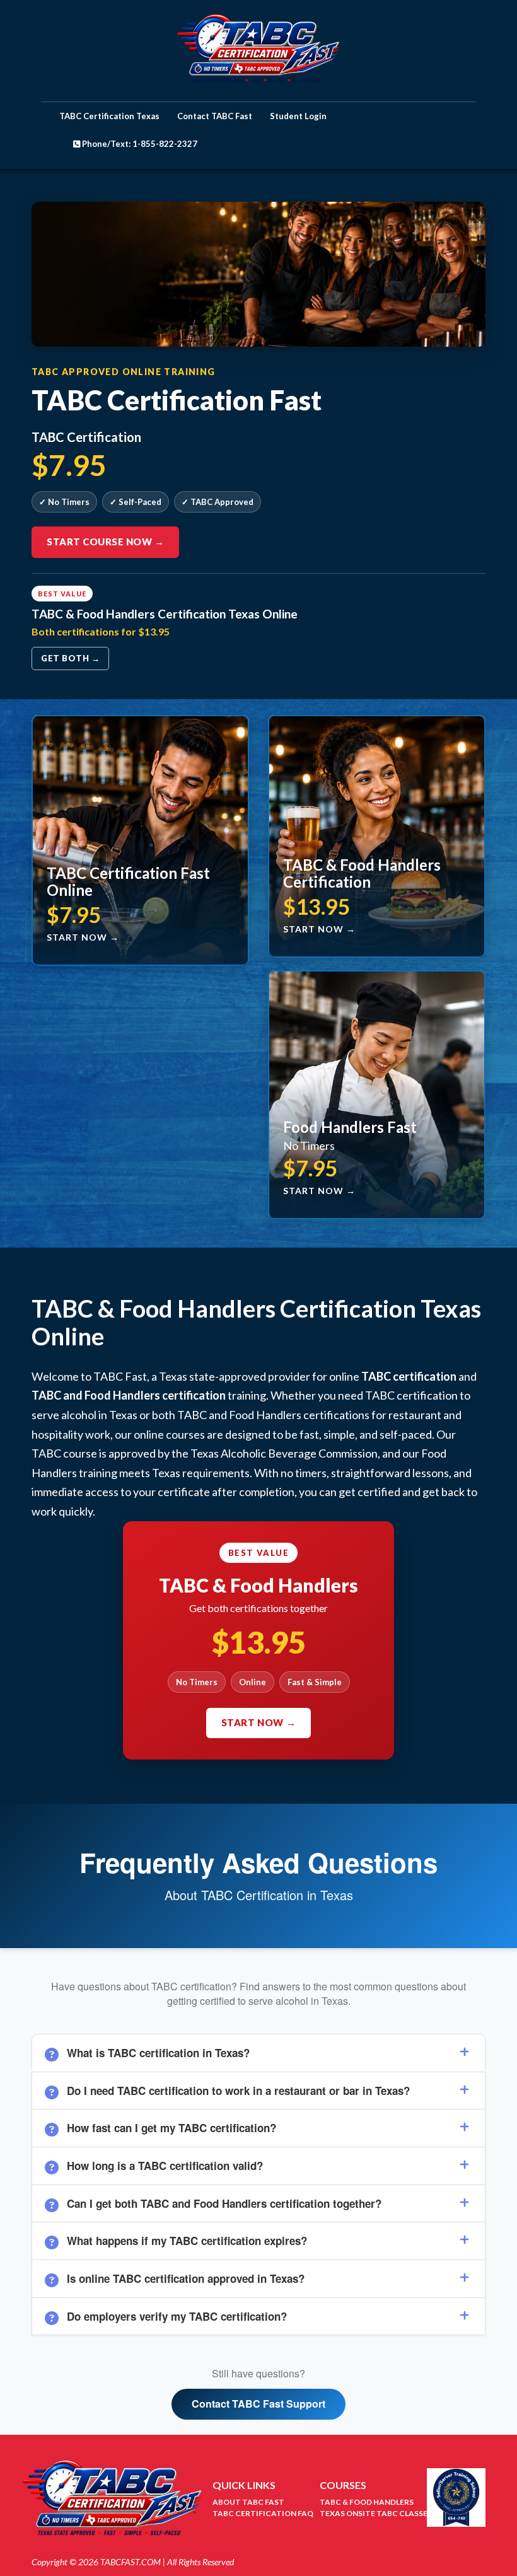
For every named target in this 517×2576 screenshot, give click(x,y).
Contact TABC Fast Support (258, 2404)
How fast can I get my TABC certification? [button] (171, 2128)
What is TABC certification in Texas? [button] (158, 2053)
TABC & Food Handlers (367, 2502)
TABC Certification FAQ (263, 2513)
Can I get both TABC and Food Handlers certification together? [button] (224, 2203)
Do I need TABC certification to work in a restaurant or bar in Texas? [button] (238, 2091)
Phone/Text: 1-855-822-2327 (139, 144)
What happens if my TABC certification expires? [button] (187, 2241)
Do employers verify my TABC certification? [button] (177, 2316)
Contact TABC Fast (215, 116)
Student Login (298, 116)
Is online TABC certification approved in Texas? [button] (186, 2278)
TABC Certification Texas (109, 116)
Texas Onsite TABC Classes (376, 2513)
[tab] (258, 2053)
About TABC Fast (248, 2502)
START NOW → (259, 1722)
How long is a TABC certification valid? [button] (165, 2166)
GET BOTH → (70, 658)
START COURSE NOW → (105, 542)
